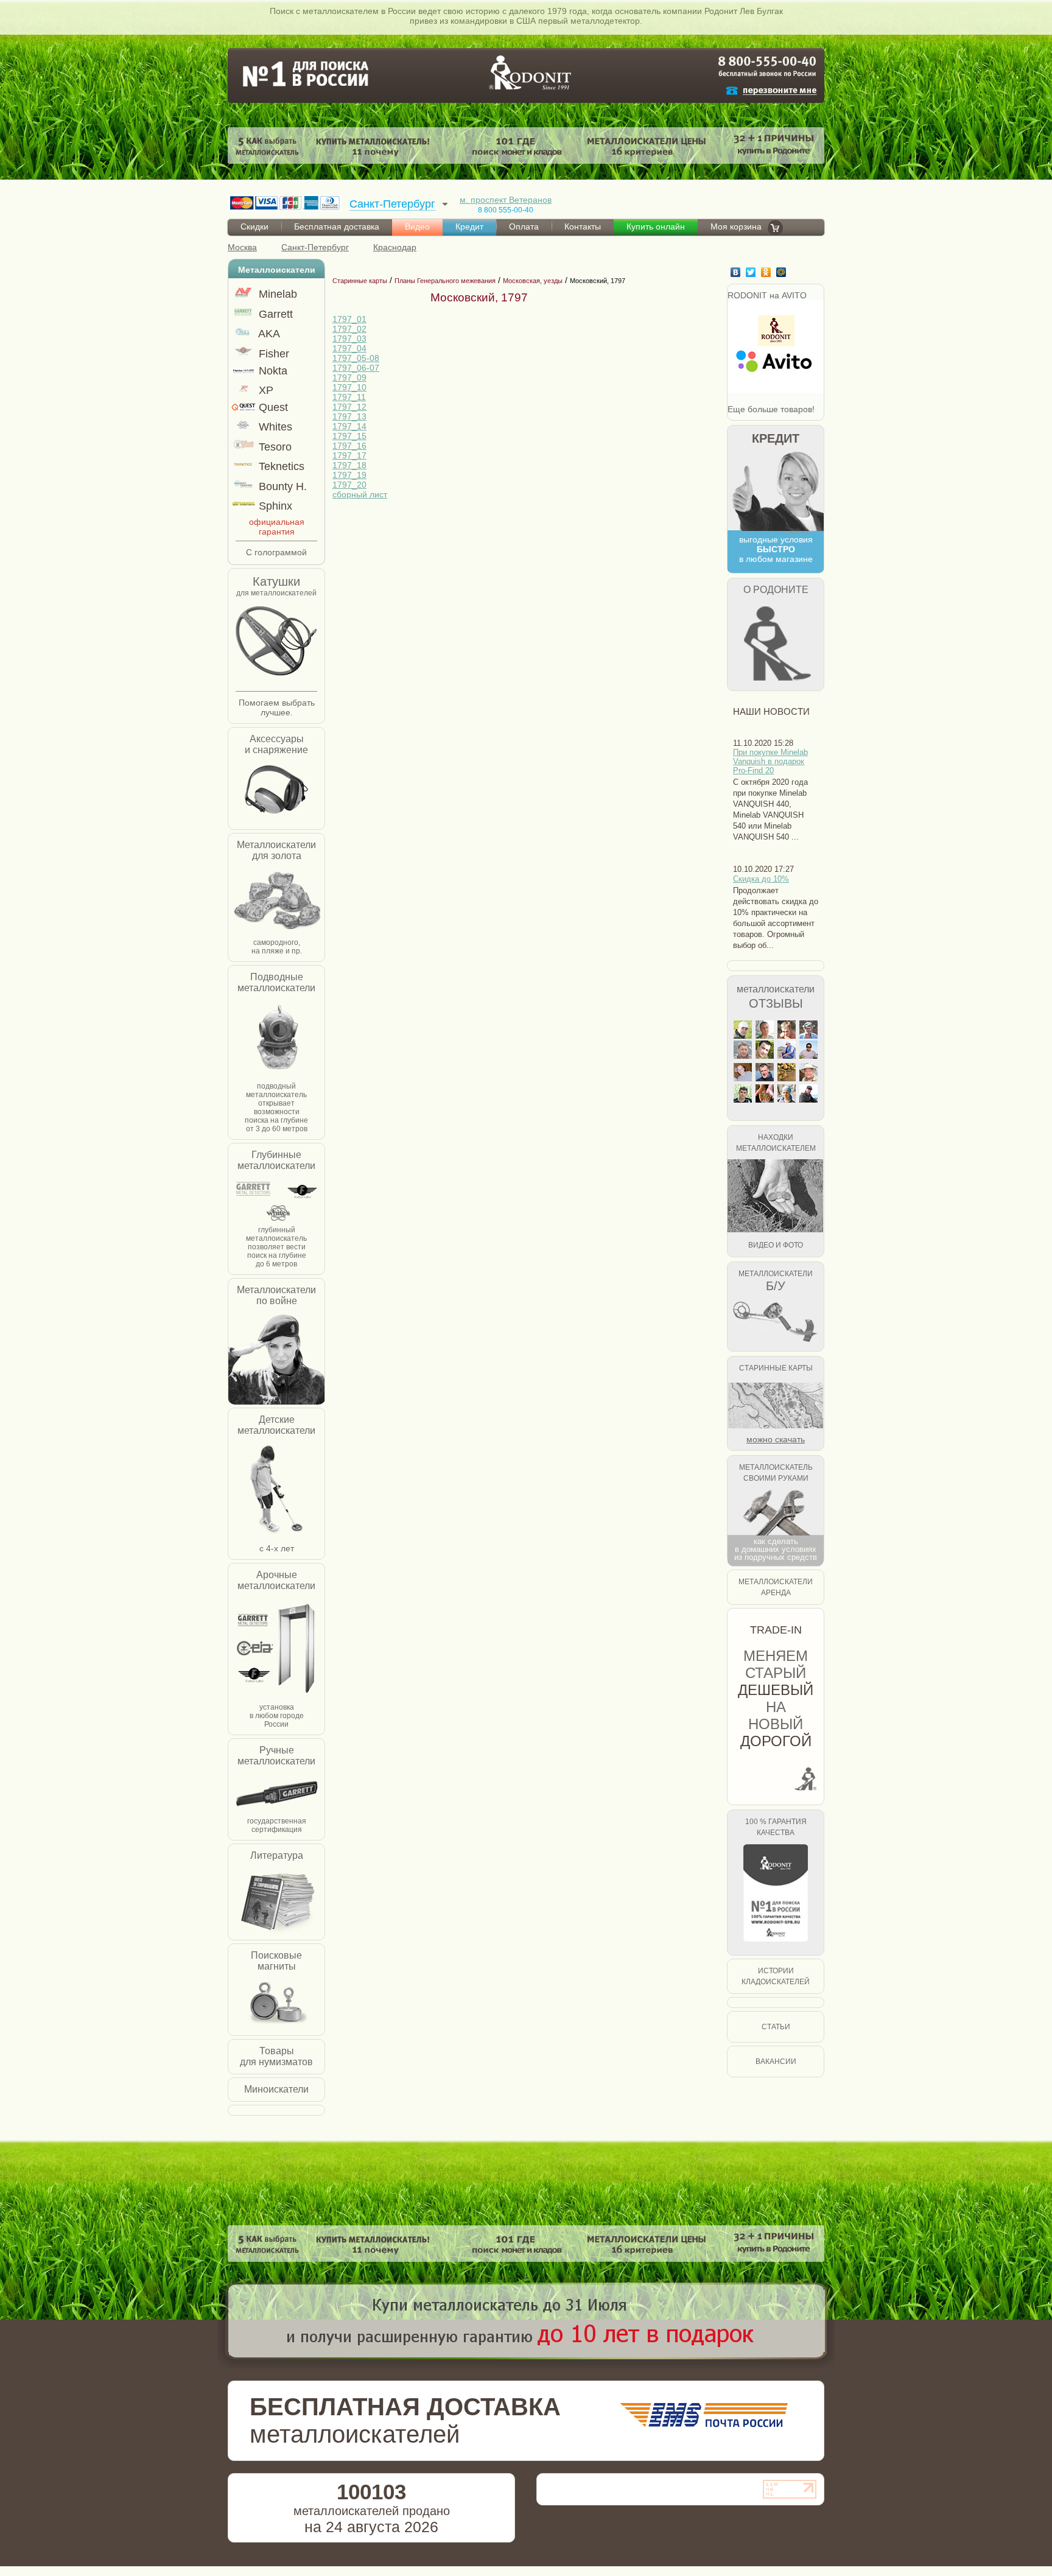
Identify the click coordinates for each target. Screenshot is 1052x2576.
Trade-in (776, 1630)
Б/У (776, 1286)
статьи (776, 2027)
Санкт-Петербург (315, 247)
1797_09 (349, 377)
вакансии (776, 2062)
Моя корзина (736, 226)
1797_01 (349, 319)
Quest (272, 407)
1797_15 (349, 436)
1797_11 (349, 397)
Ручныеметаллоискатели (276, 1756)
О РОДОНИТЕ (776, 590)
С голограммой (276, 552)
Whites (274, 427)
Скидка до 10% (761, 879)
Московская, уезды (533, 281)
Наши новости (771, 711)
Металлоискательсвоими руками (776, 1473)
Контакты (583, 226)
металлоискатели (776, 989)
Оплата (524, 226)
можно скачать (776, 1439)
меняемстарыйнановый (776, 1698)
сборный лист (360, 494)
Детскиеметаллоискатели (276, 1425)
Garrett (274, 314)
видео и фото (776, 1245)
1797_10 (349, 387)
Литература (277, 1855)
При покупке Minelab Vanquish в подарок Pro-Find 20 (770, 761)
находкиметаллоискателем (776, 1143)
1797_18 (349, 465)
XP (265, 390)
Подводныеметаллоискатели (276, 982)
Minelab (276, 294)
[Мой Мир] (783, 272)
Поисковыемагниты (276, 1961)
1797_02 (349, 329)
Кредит (469, 226)
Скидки (254, 226)
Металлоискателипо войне (276, 1295)
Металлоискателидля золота (276, 850)
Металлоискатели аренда (776, 1587)
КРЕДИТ (776, 438)
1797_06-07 (356, 368)
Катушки (276, 581)
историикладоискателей (776, 1976)
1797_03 (349, 339)
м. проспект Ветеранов (506, 200)
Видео (417, 226)
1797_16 (349, 446)
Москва (242, 247)
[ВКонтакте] (737, 272)
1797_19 (349, 475)
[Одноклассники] (767, 272)
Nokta (272, 371)
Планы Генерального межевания (445, 281)
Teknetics (280, 466)
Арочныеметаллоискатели (276, 1580)
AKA (268, 334)
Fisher (272, 354)
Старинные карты (360, 281)
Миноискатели (276, 2089)
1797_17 (349, 455)
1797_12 (349, 407)
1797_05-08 (356, 358)
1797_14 (349, 426)
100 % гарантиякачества (776, 1827)
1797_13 (349, 416)
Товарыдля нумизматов (276, 2056)
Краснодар (395, 247)
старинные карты (776, 1368)
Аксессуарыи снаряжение (276, 744)
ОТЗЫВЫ (776, 1003)
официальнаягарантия (277, 527)
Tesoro (274, 447)
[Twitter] (752, 272)
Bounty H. (281, 486)
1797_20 (349, 485)
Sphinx (274, 506)
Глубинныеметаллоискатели (276, 1160)
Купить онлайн (656, 226)
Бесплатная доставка (337, 226)
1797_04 (349, 348)
